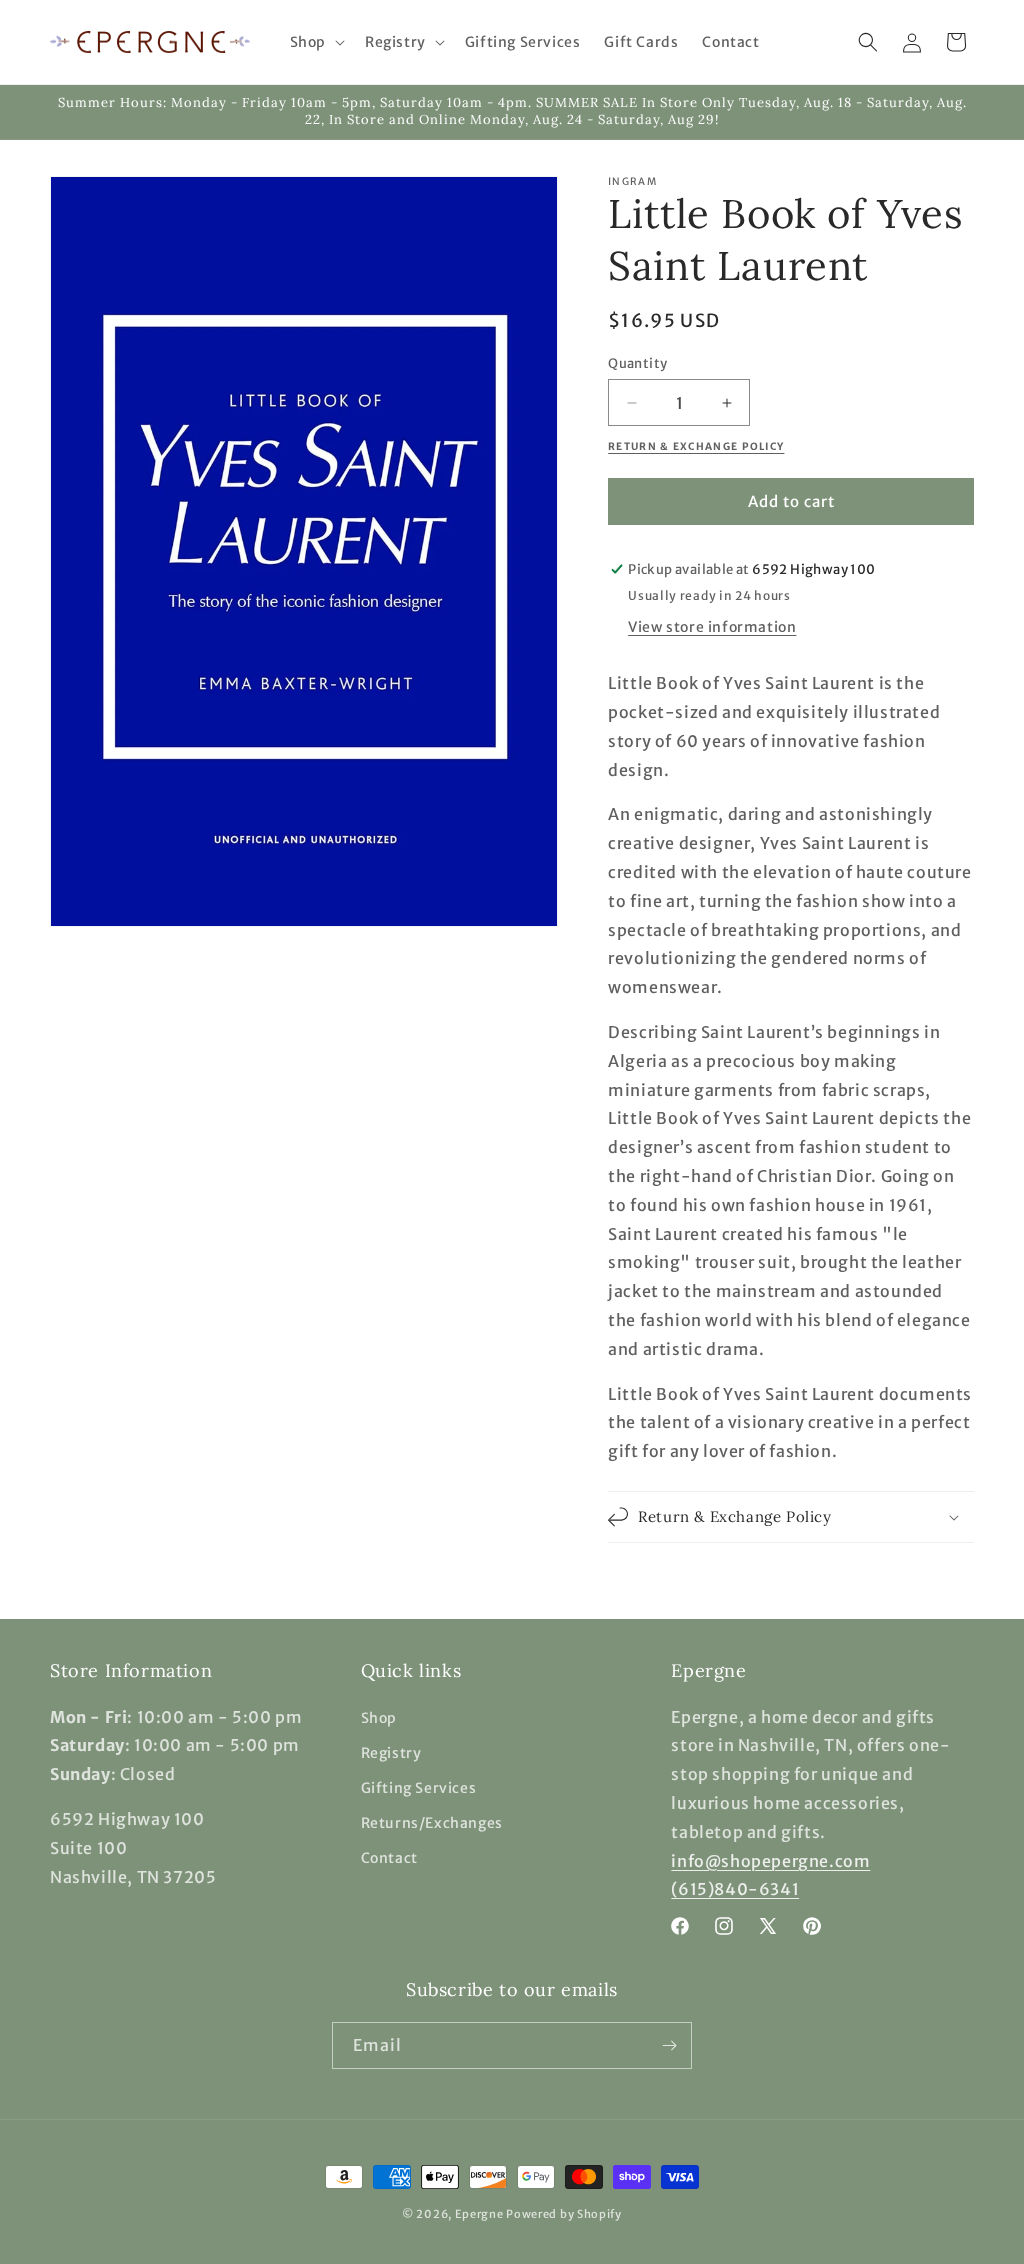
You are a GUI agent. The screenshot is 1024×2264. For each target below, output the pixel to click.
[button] (315, 42)
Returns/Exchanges (432, 1823)
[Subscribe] (669, 2045)
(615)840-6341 (735, 1889)
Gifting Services (419, 1788)
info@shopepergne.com (770, 1861)
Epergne (479, 2214)
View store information (712, 627)
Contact (389, 1858)
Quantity (637, 363)
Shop (379, 1718)
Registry (391, 1753)
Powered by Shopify (564, 2214)
